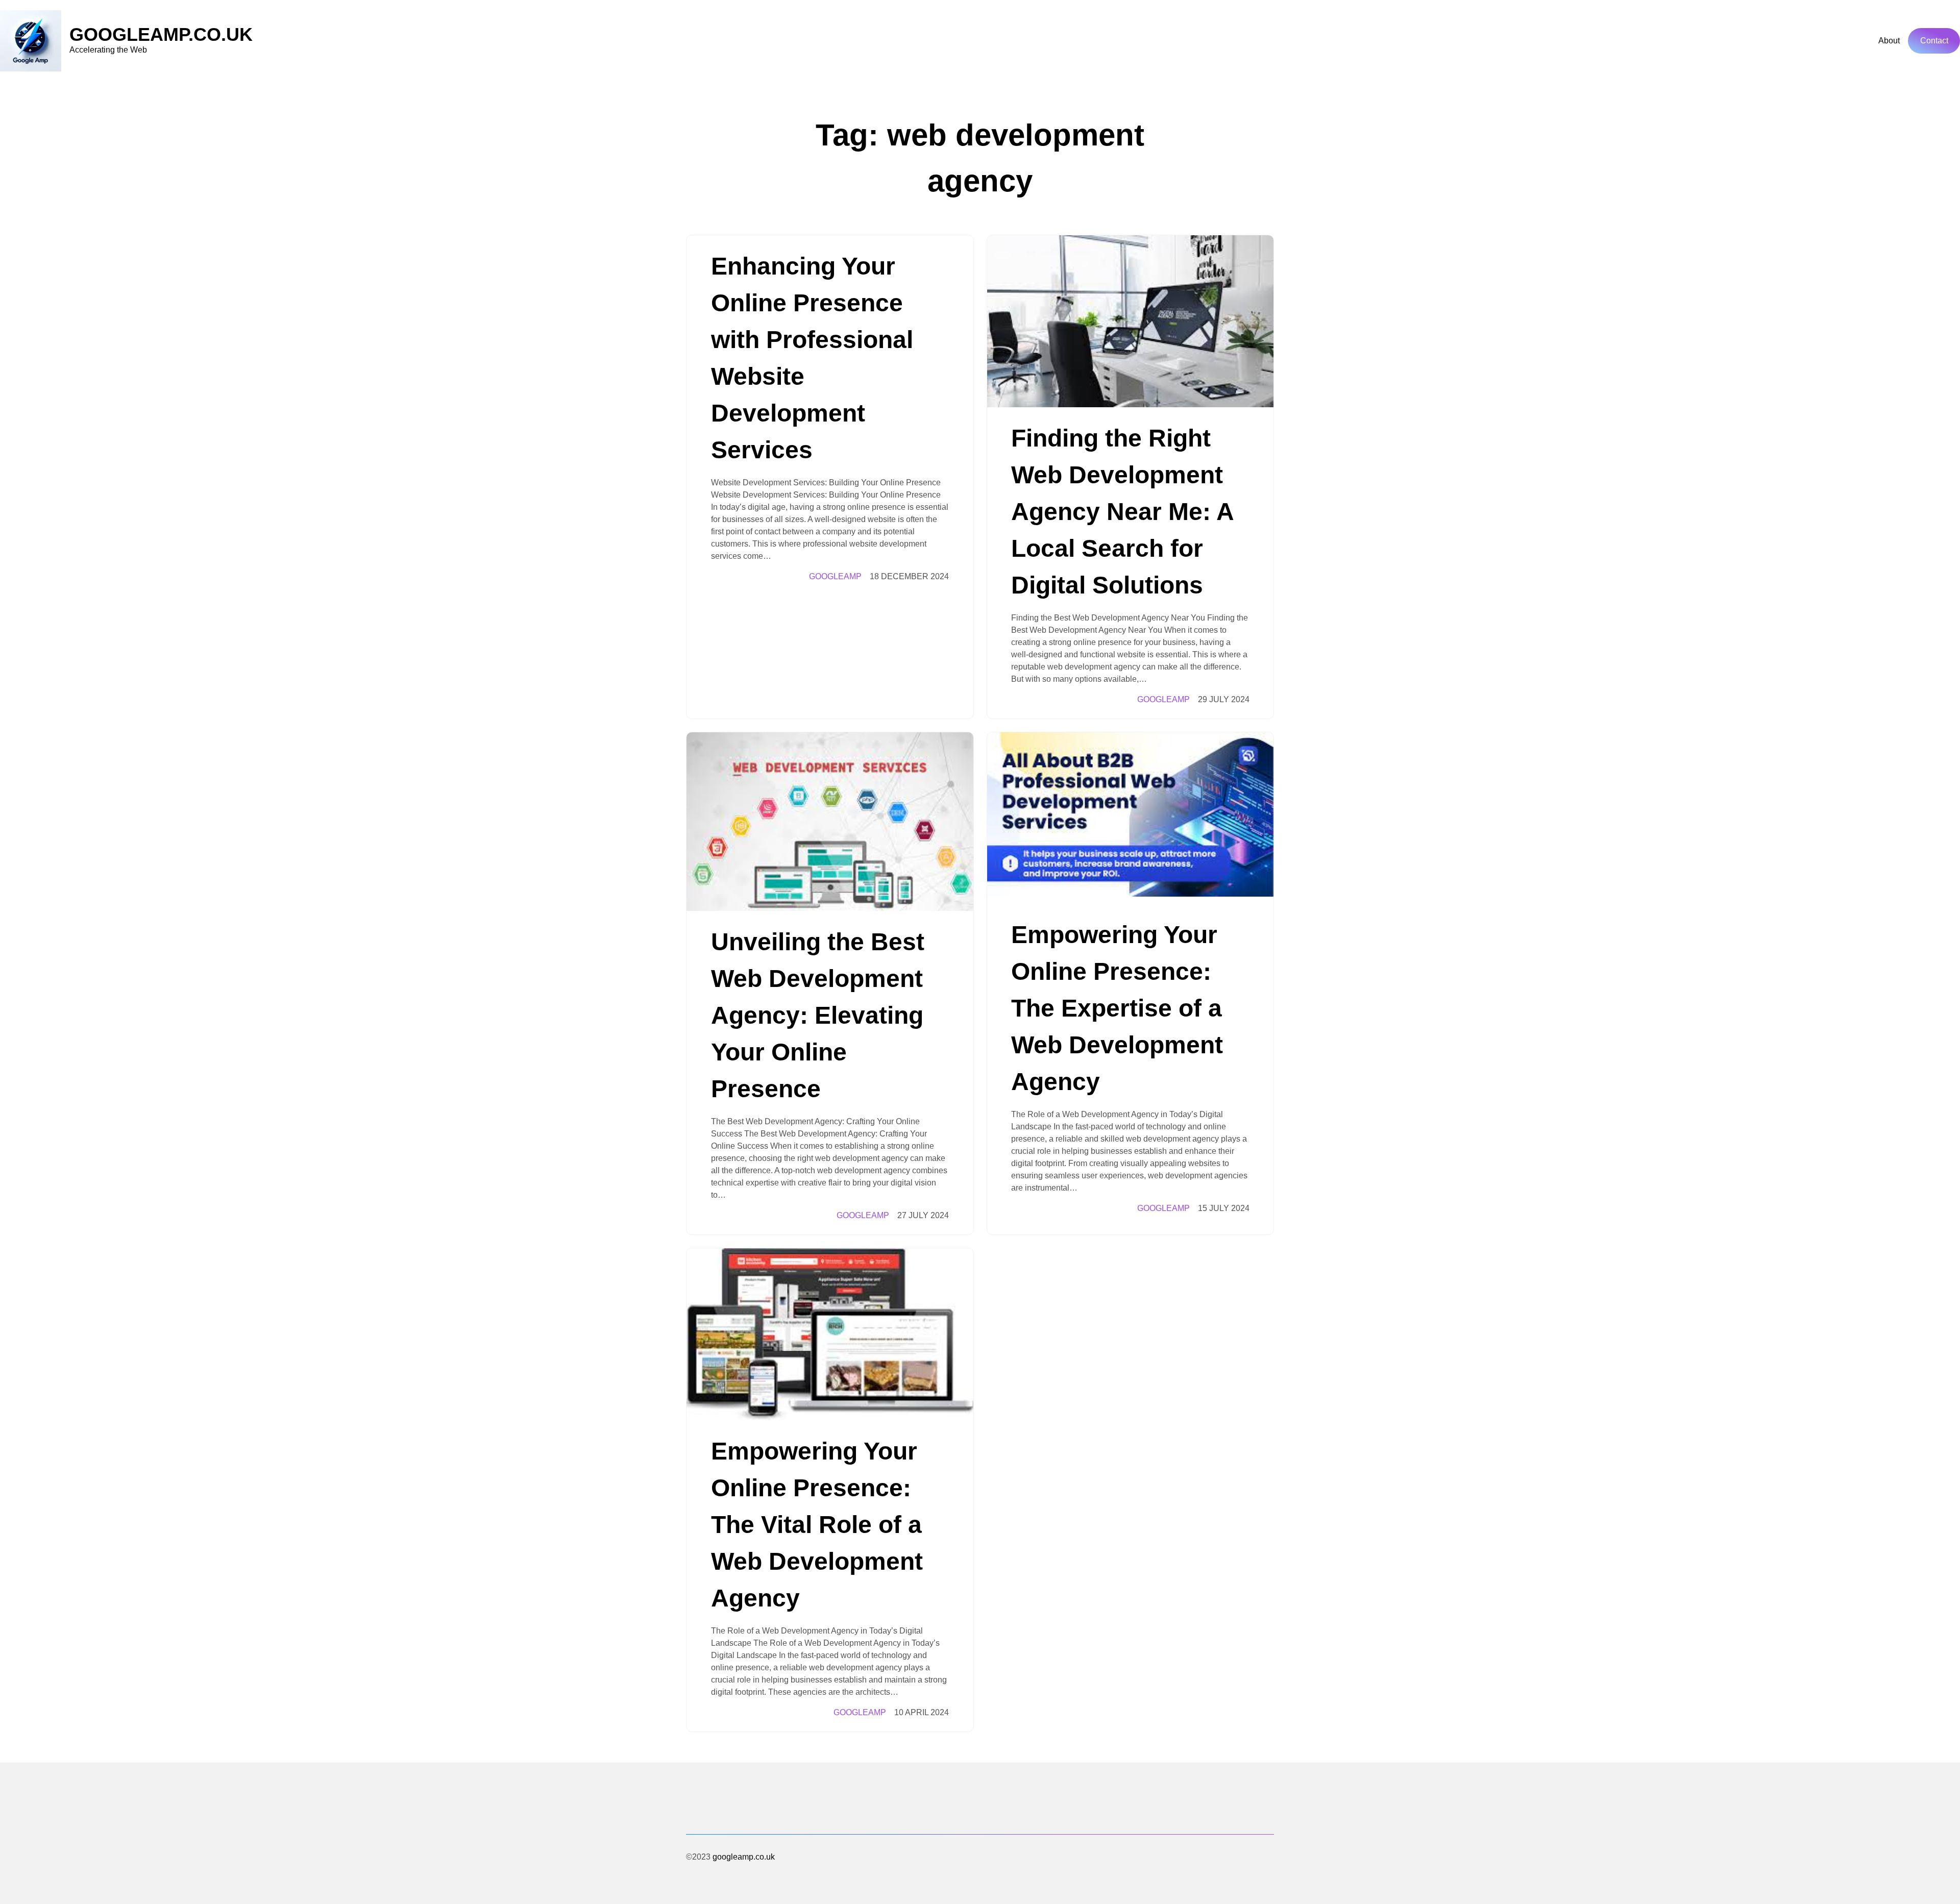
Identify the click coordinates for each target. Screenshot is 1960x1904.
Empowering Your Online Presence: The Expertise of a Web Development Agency (1117, 1008)
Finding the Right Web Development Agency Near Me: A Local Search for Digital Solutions (1122, 512)
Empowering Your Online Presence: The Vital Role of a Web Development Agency (817, 1525)
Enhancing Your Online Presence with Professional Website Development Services (812, 358)
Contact (1934, 41)
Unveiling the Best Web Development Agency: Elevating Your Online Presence (818, 1015)
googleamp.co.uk (161, 34)
